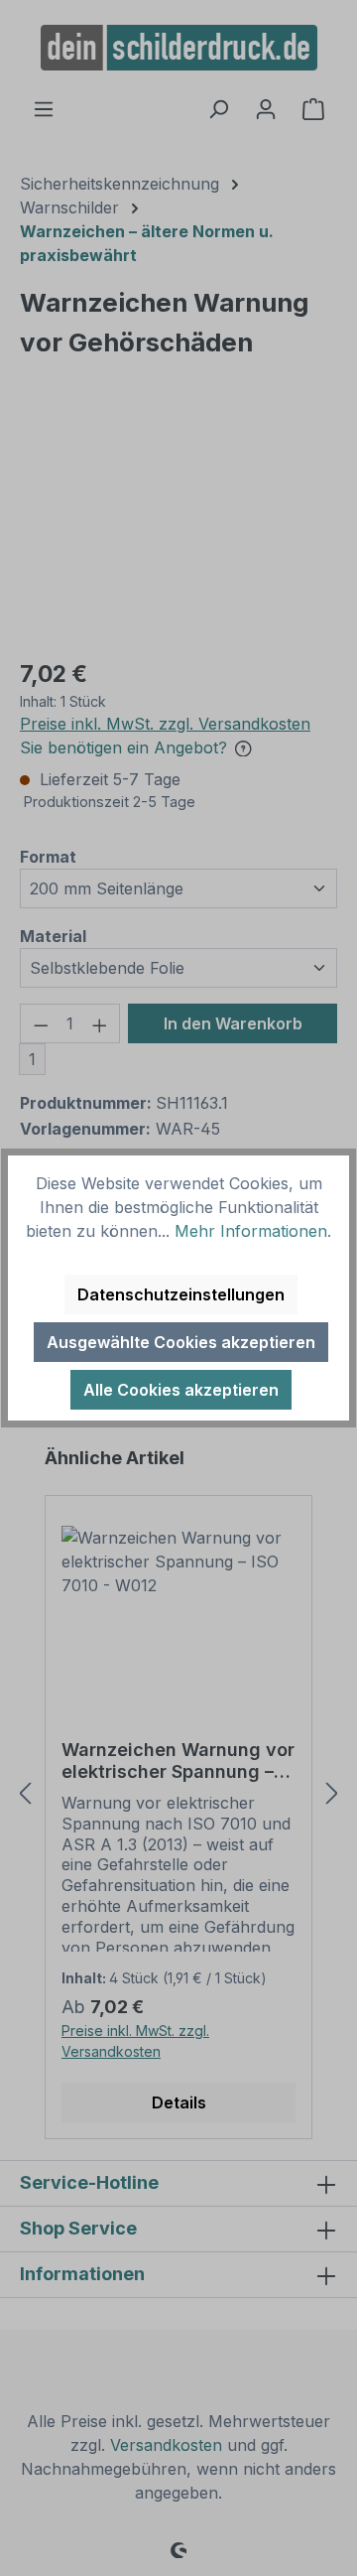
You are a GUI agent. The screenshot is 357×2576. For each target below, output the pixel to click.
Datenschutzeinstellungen (181, 1294)
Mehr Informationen (251, 1231)
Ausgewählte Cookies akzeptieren (181, 1342)
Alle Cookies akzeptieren (181, 1390)
